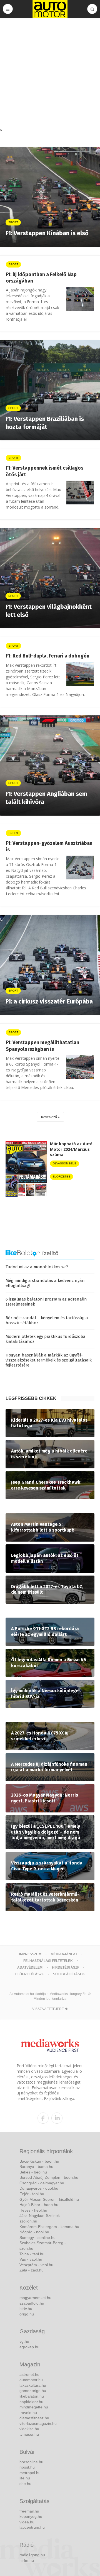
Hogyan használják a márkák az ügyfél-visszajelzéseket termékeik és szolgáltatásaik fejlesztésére (49, 1360)
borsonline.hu (31, 2462)
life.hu (25, 2478)
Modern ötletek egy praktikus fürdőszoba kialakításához (46, 1339)
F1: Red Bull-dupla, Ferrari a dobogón (48, 656)
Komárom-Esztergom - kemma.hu (49, 2227)
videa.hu (27, 2522)
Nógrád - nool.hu (34, 2232)
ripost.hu (27, 2467)
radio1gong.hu (32, 2555)
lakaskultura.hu (33, 2385)
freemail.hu (29, 2511)
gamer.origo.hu (33, 2391)
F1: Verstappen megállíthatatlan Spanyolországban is (42, 1046)
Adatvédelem (30, 1967)
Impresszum (30, 1954)
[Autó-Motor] (50, 9)
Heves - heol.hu (33, 2210)
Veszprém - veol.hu (36, 2265)
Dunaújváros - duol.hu (39, 2188)
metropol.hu (30, 2473)
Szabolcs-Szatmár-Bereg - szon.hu (43, 2246)
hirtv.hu (26, 2308)
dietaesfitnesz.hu (34, 2418)
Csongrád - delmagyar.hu (42, 2183)
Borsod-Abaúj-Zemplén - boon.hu (49, 2177)
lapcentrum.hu (32, 2527)
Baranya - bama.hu (36, 2167)
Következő (49, 1117)
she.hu (25, 2484)
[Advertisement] (50, 74)
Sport (13, 264)
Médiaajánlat (64, 1954)
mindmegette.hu (34, 2407)
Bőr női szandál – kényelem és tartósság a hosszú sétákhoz (47, 1320)
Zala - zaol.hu (32, 2270)
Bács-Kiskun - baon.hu (39, 2161)
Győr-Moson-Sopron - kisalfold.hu (49, 2199)
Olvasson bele (65, 1163)
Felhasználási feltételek (48, 1961)
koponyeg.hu (31, 2516)
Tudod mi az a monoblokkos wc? (37, 1267)
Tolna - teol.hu (32, 2254)
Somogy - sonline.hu (37, 2238)
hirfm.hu (27, 2560)
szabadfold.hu (32, 2303)
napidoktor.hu (31, 2402)
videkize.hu (29, 2429)
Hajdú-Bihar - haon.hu (39, 2205)
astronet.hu (29, 2374)
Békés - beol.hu (33, 2172)
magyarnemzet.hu (35, 2298)
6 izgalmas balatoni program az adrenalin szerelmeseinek (46, 1302)
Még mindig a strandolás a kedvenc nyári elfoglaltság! (45, 1283)
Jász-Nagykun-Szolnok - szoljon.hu (41, 2218)
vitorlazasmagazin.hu (38, 2423)
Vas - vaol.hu (31, 2259)
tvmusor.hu (29, 2434)
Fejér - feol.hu (32, 2194)
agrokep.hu (29, 2347)
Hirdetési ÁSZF (66, 1967)
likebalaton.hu (32, 2396)
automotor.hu (31, 2380)
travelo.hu (28, 2413)
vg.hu (24, 2341)
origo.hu (27, 2314)
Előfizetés (62, 1177)
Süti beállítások (69, 1974)
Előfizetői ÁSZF (29, 1974)
